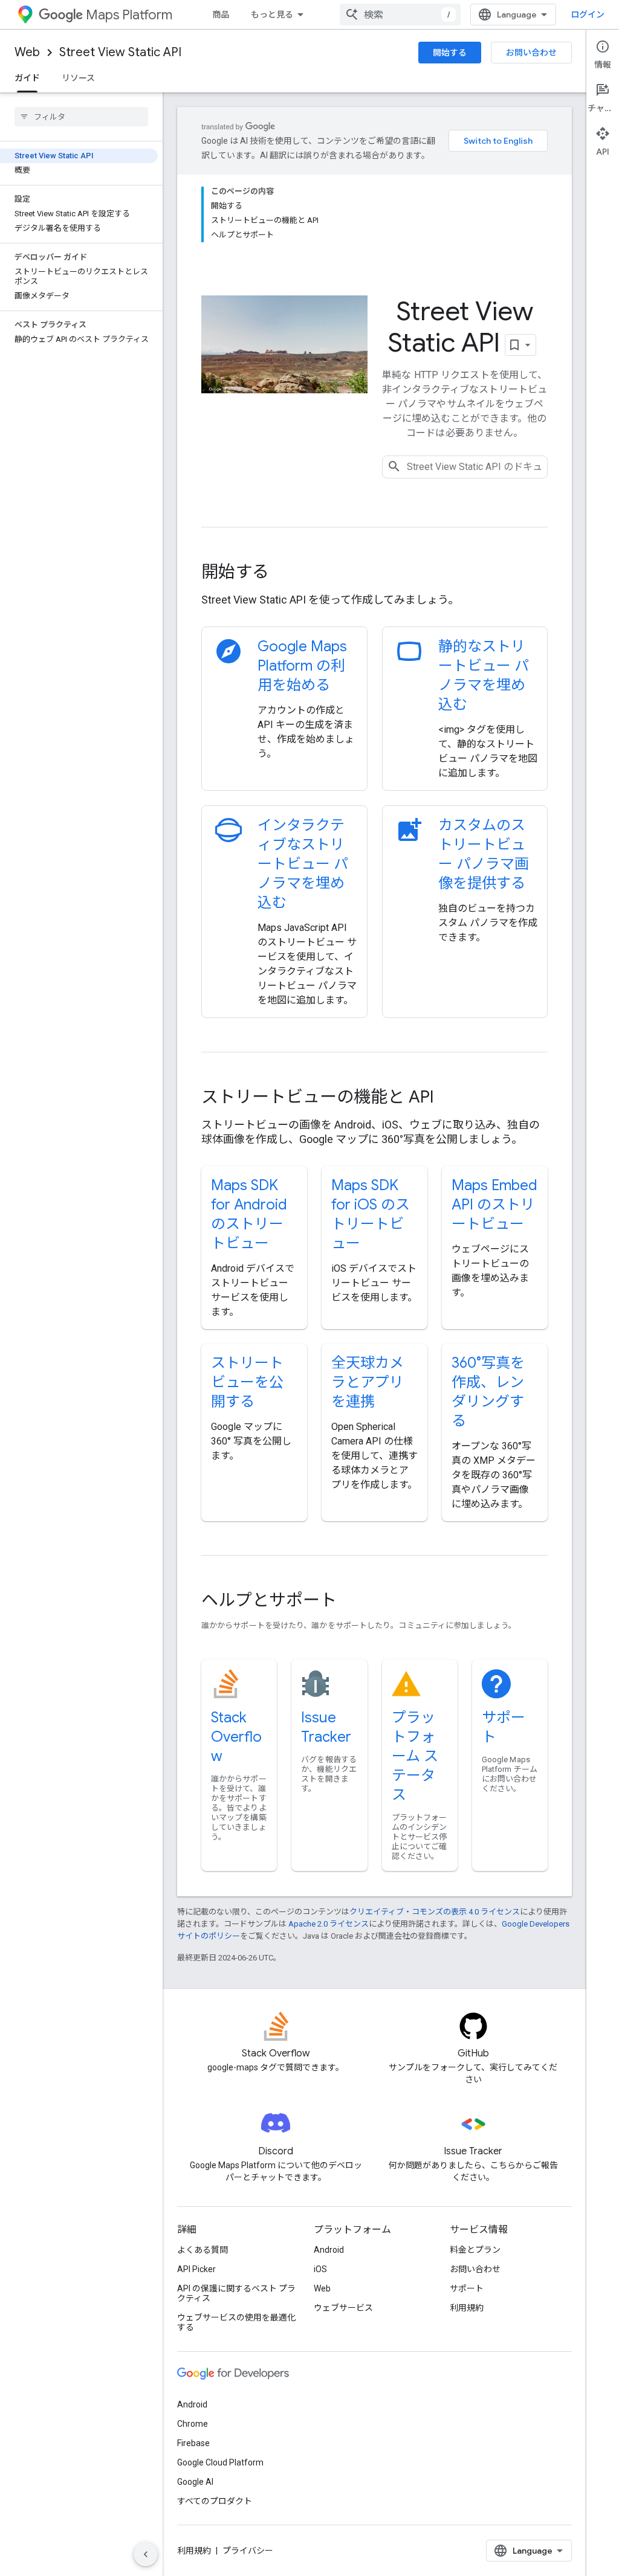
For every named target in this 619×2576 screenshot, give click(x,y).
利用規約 (467, 2308)
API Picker (196, 2269)
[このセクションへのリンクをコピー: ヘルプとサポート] (353, 1602)
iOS (320, 2269)
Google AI (195, 2482)
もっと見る (272, 14)
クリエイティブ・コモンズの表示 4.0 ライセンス (435, 1912)
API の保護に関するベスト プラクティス (236, 2293)
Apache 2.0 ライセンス (329, 1924)
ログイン (588, 14)
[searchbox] (81, 117)
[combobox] (400, 14)
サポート (467, 2288)
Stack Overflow (236, 1737)
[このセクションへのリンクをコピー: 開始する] (285, 573)
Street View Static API (120, 52)
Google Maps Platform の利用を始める (302, 666)
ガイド (27, 78)
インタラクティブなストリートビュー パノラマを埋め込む (303, 864)
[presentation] (374, 572)
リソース (78, 78)
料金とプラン (475, 2250)
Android (329, 2250)
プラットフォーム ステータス (415, 1756)
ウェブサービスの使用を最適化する (236, 2322)
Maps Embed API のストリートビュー (494, 1205)
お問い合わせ (531, 53)
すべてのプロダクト (215, 2501)
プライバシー (248, 2551)
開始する (450, 53)
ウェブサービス (343, 2308)
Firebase (193, 2443)
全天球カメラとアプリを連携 (368, 1382)
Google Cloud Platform (220, 2462)
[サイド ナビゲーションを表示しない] (146, 2554)
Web (27, 52)
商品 (221, 14)
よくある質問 (203, 2250)
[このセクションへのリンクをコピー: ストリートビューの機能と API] (450, 1098)
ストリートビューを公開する (247, 1382)
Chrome (193, 2424)
